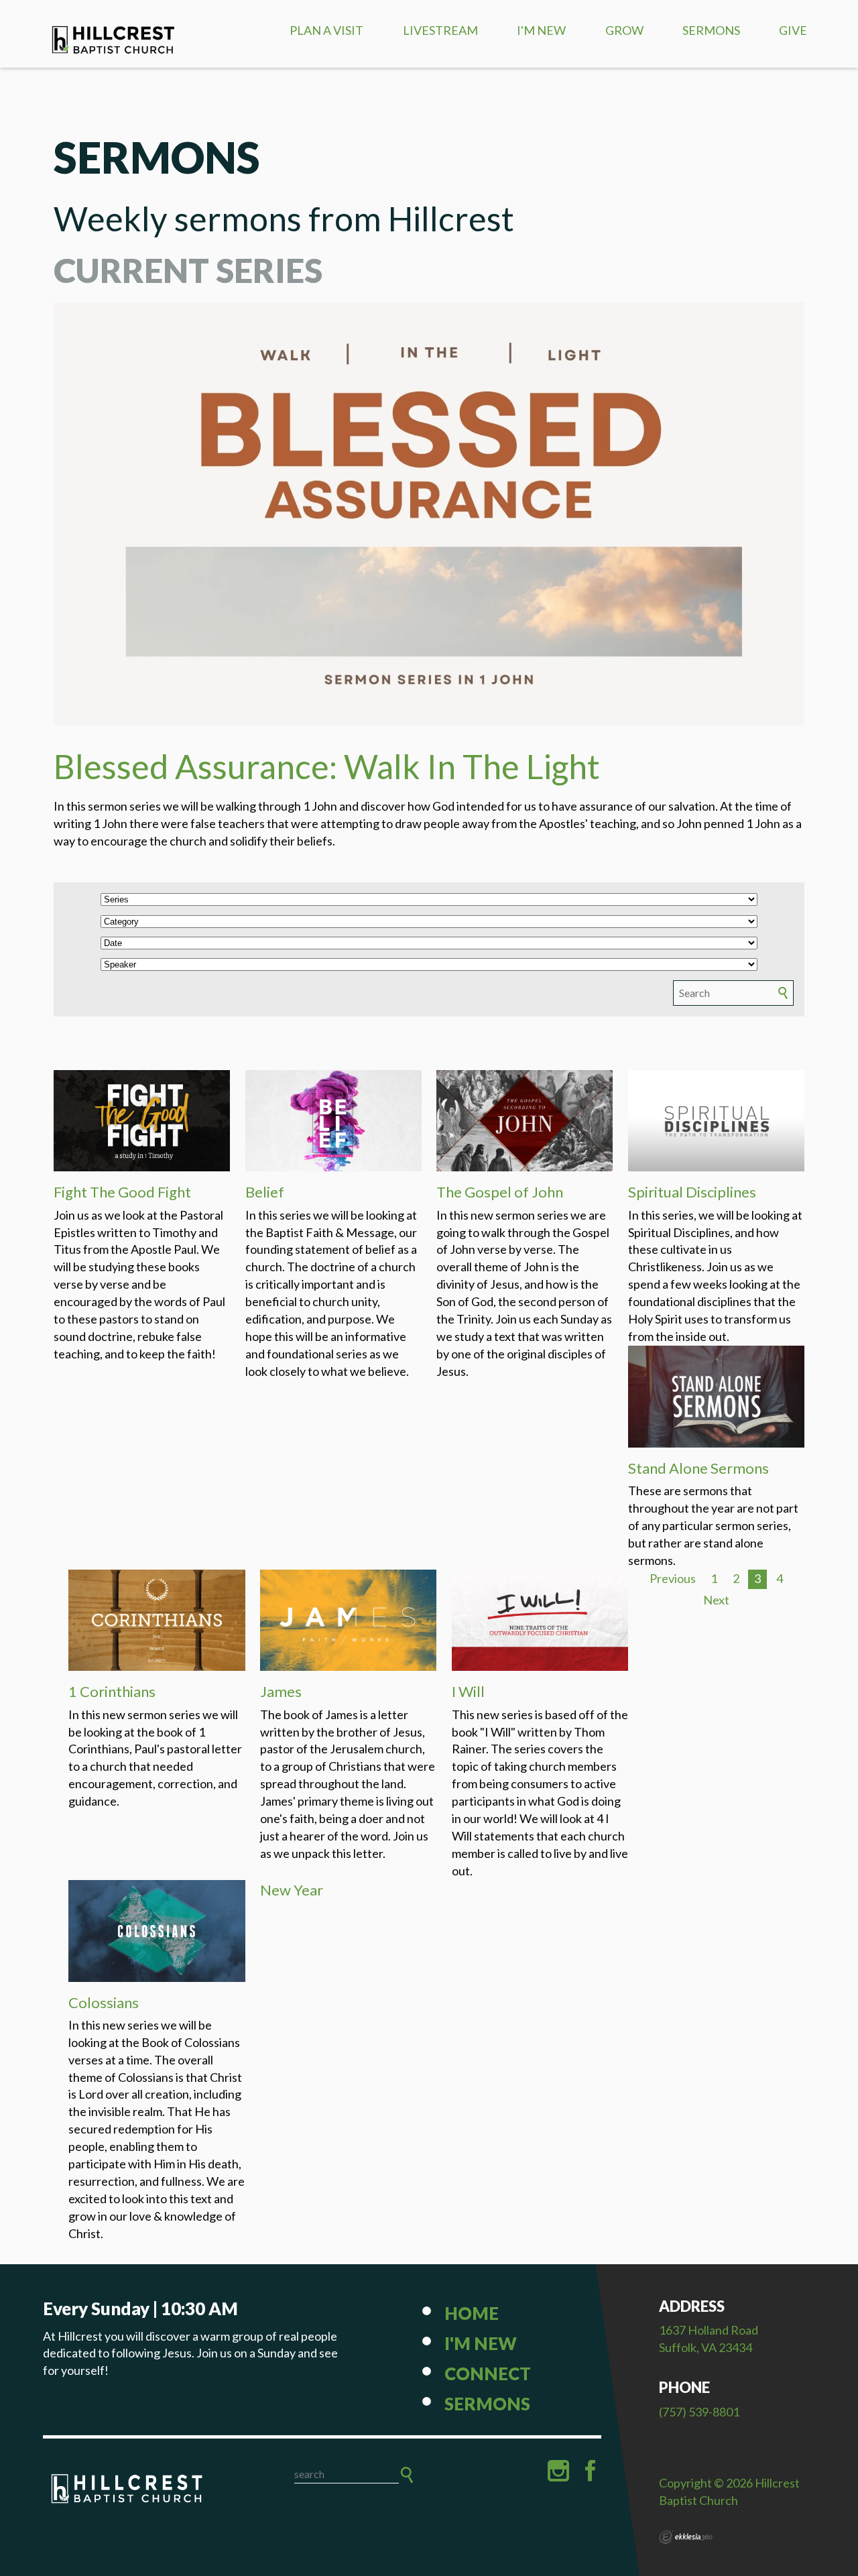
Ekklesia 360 (686, 2537)
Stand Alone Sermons (698, 1468)
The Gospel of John (500, 1192)
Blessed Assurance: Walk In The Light (327, 766)
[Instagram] (558, 2471)
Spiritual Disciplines (692, 1192)
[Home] (127, 2492)
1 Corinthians (112, 1691)
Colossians (104, 2002)
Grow (624, 30)
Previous (673, 1578)
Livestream (440, 30)
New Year (292, 1890)
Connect (488, 2374)
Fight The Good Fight (122, 1192)
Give (793, 30)
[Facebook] (591, 2471)
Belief (265, 1192)
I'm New (541, 30)
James (281, 1691)
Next (716, 1600)
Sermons (711, 30)
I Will (468, 1691)
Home (472, 2313)
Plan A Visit (326, 30)
